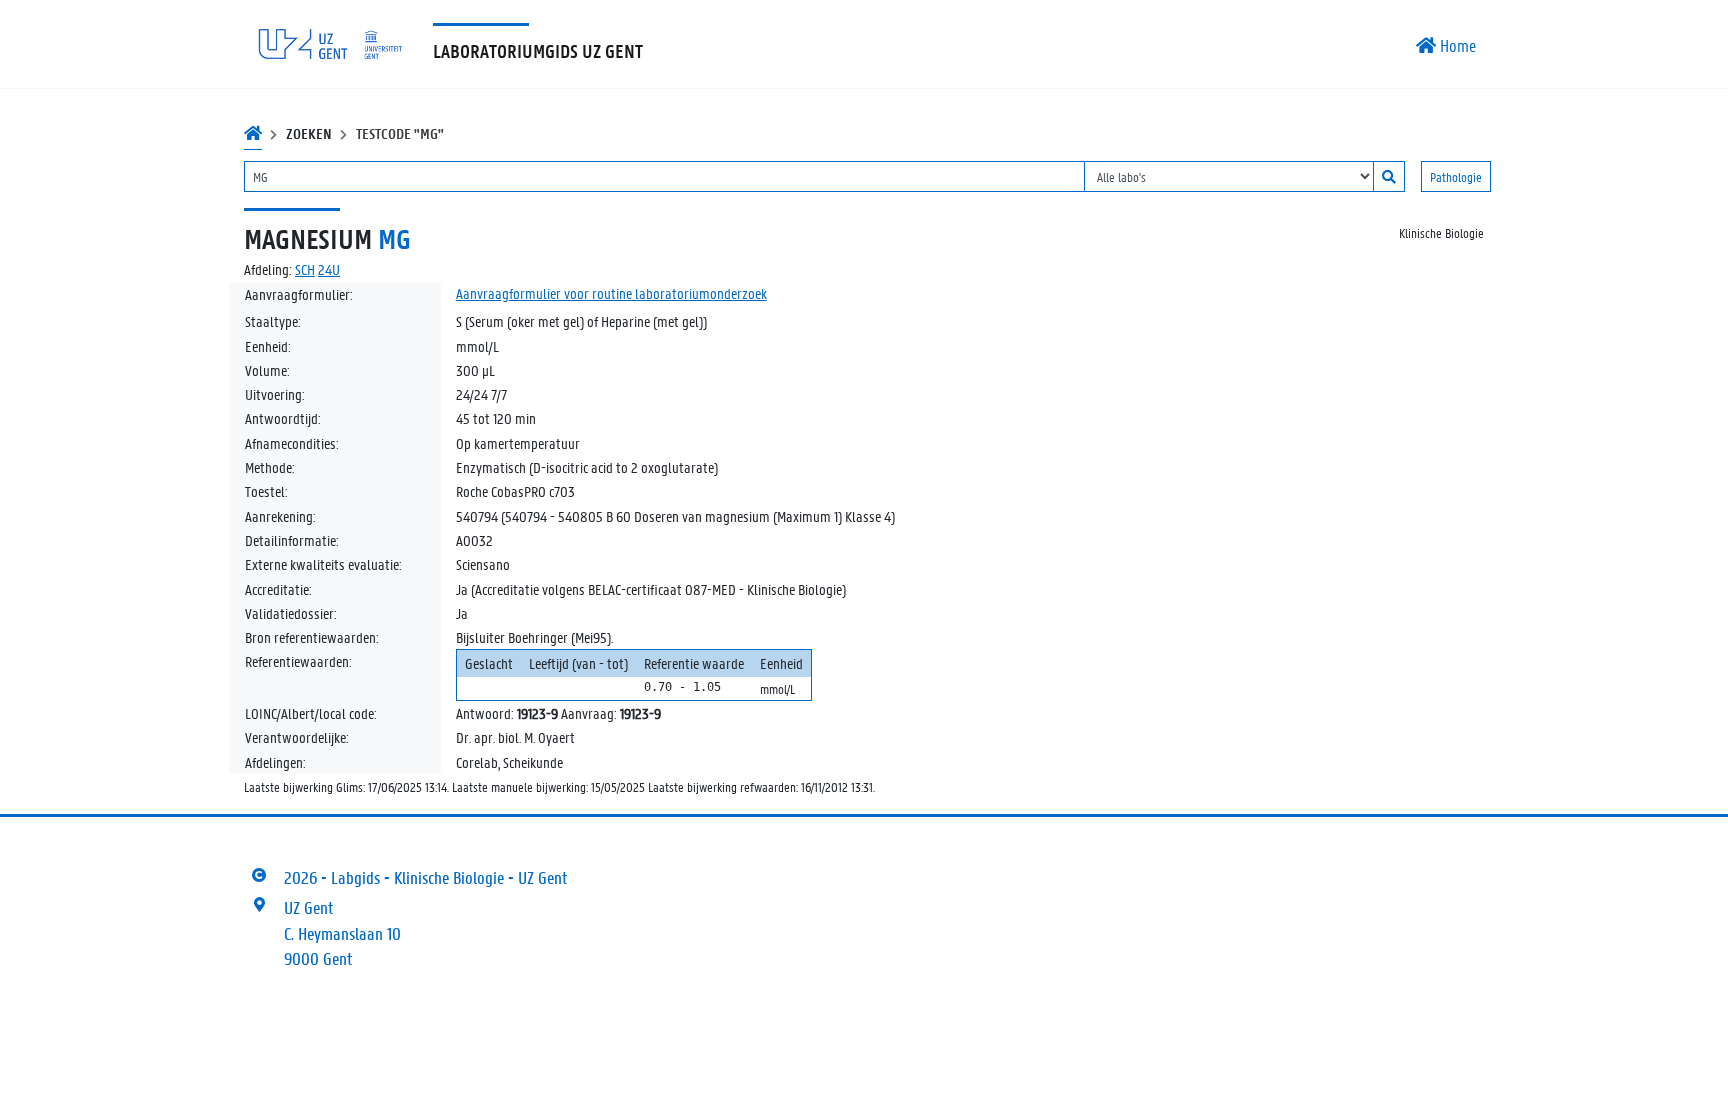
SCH (305, 269)
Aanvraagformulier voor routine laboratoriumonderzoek (611, 293)
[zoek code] (1389, 176)
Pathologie (1456, 176)
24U (329, 269)
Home (1456, 45)
